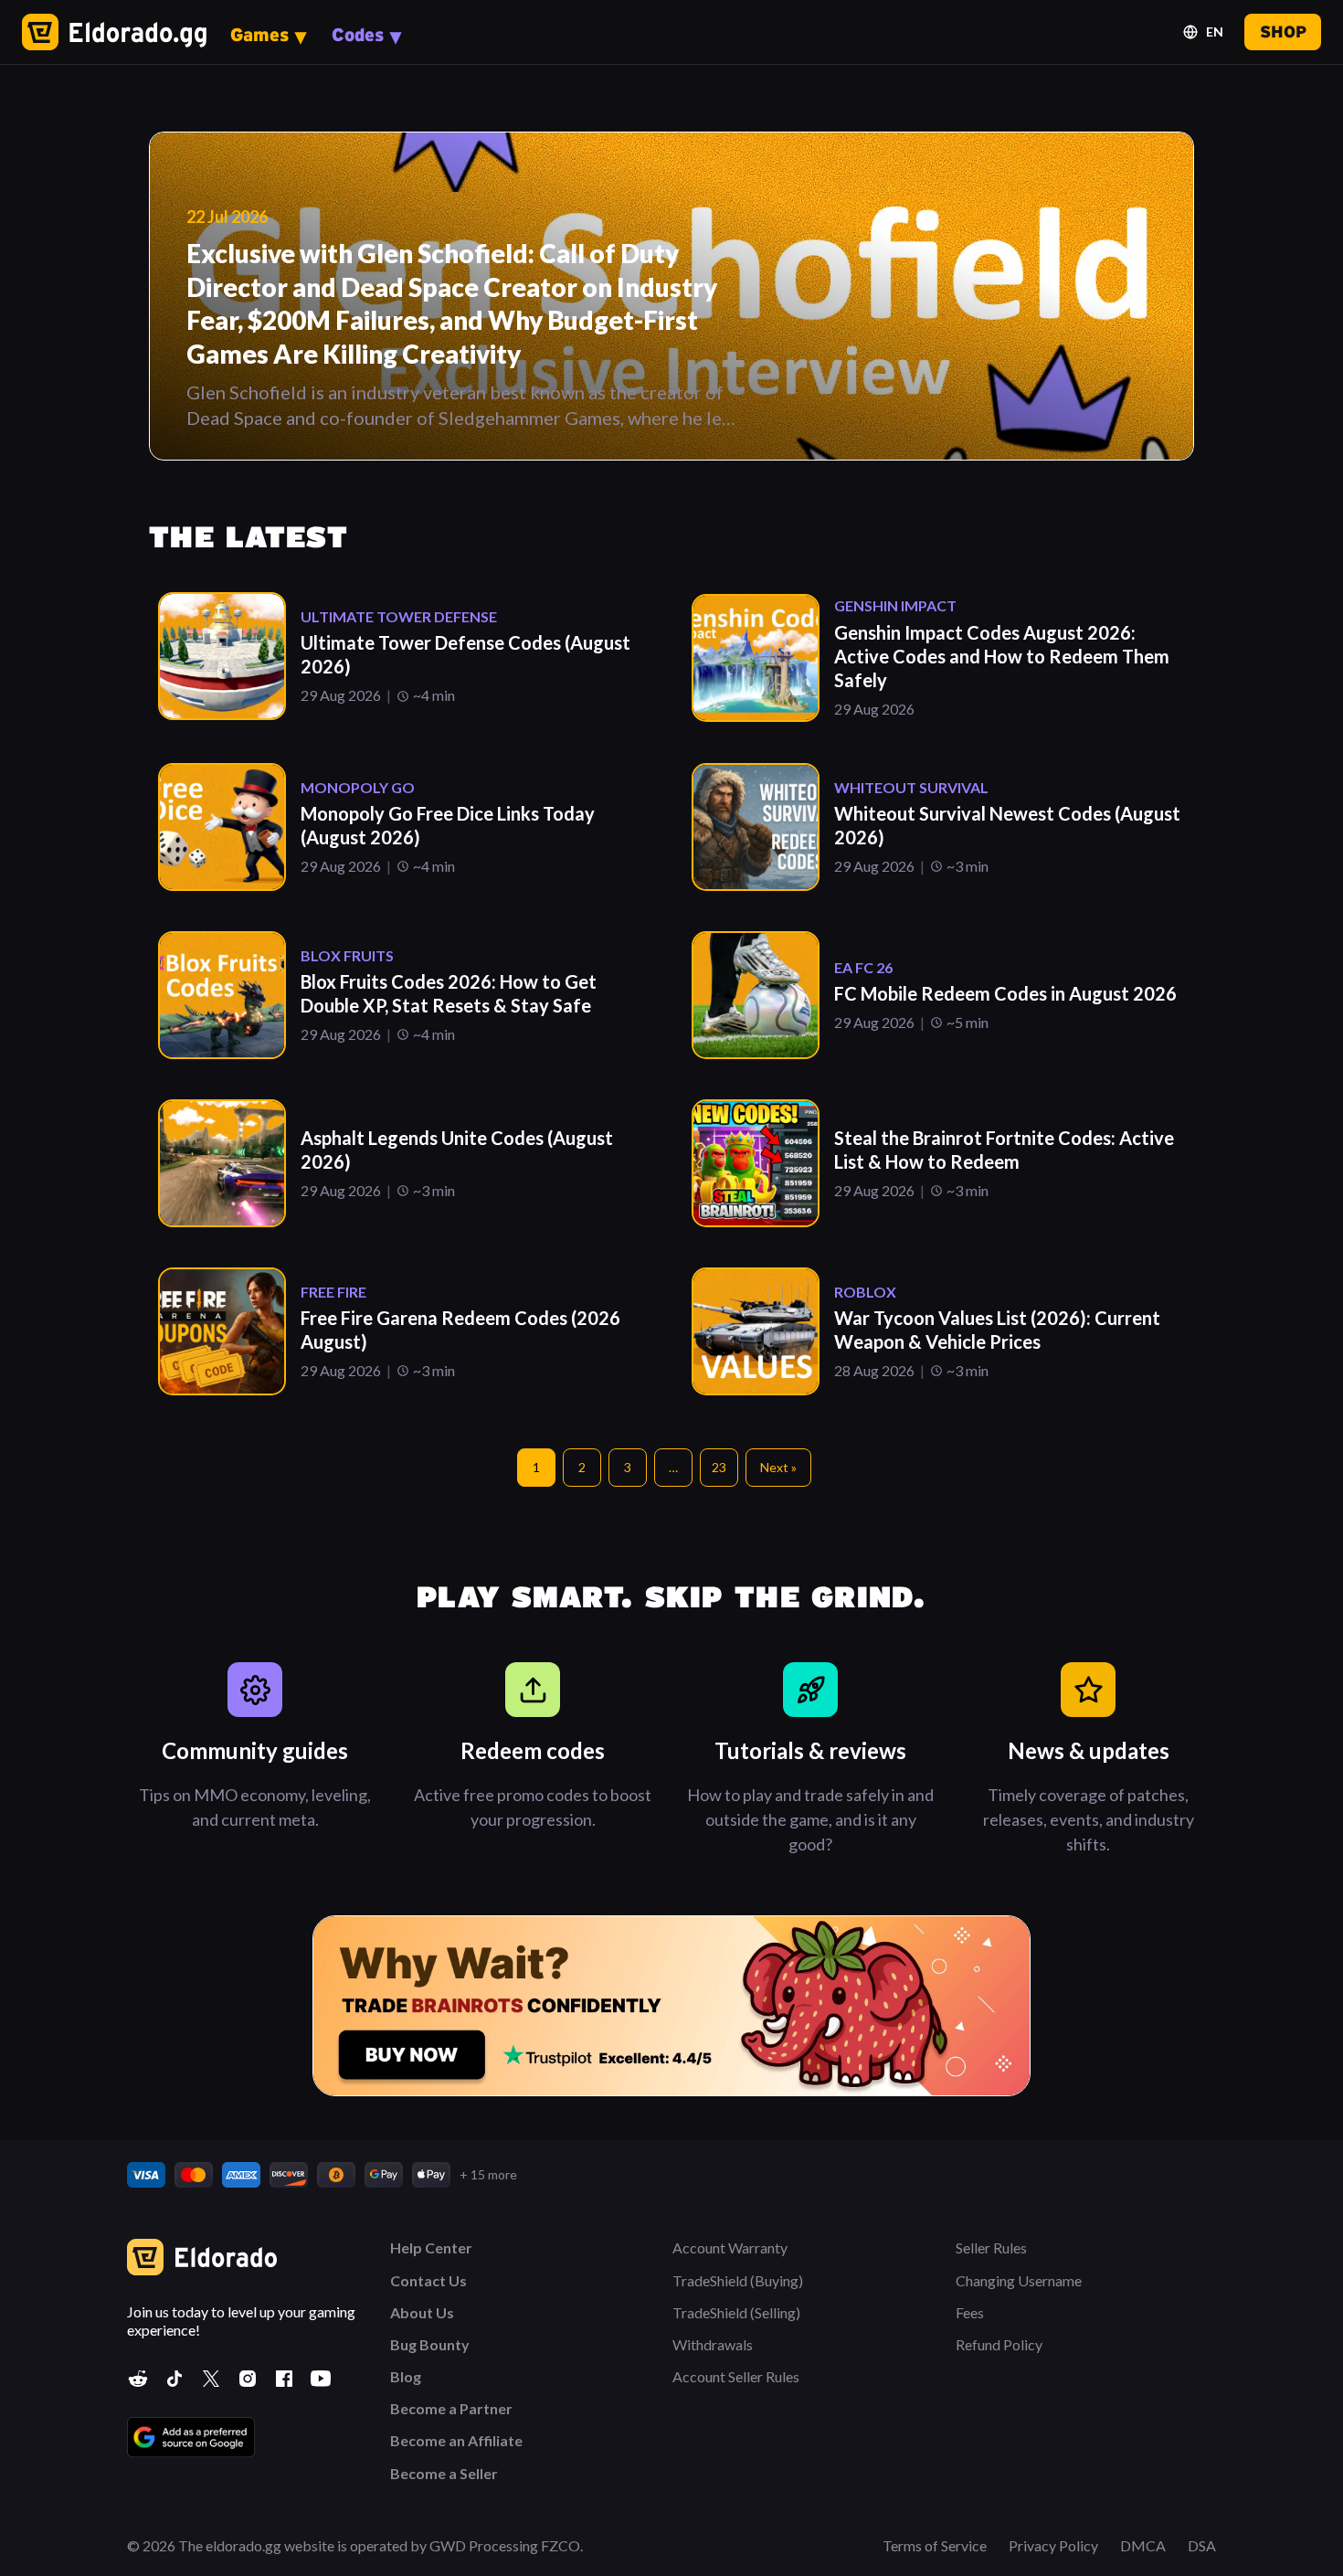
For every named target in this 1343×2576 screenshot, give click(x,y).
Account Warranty (730, 2247)
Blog (406, 2376)
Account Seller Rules (736, 2376)
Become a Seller (444, 2473)
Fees (970, 2312)
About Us (422, 2312)
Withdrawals (713, 2344)
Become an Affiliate (456, 2440)
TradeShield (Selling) (736, 2312)
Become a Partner (451, 2408)
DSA (1202, 2545)
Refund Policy (999, 2344)
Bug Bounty (430, 2344)
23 (719, 1467)
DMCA (1143, 2545)
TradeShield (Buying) (738, 2280)
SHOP (1283, 32)
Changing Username (1019, 2280)
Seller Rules (991, 2247)
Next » (778, 1467)
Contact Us (428, 2280)
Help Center (431, 2247)
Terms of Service (935, 2545)
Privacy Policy (1053, 2545)
